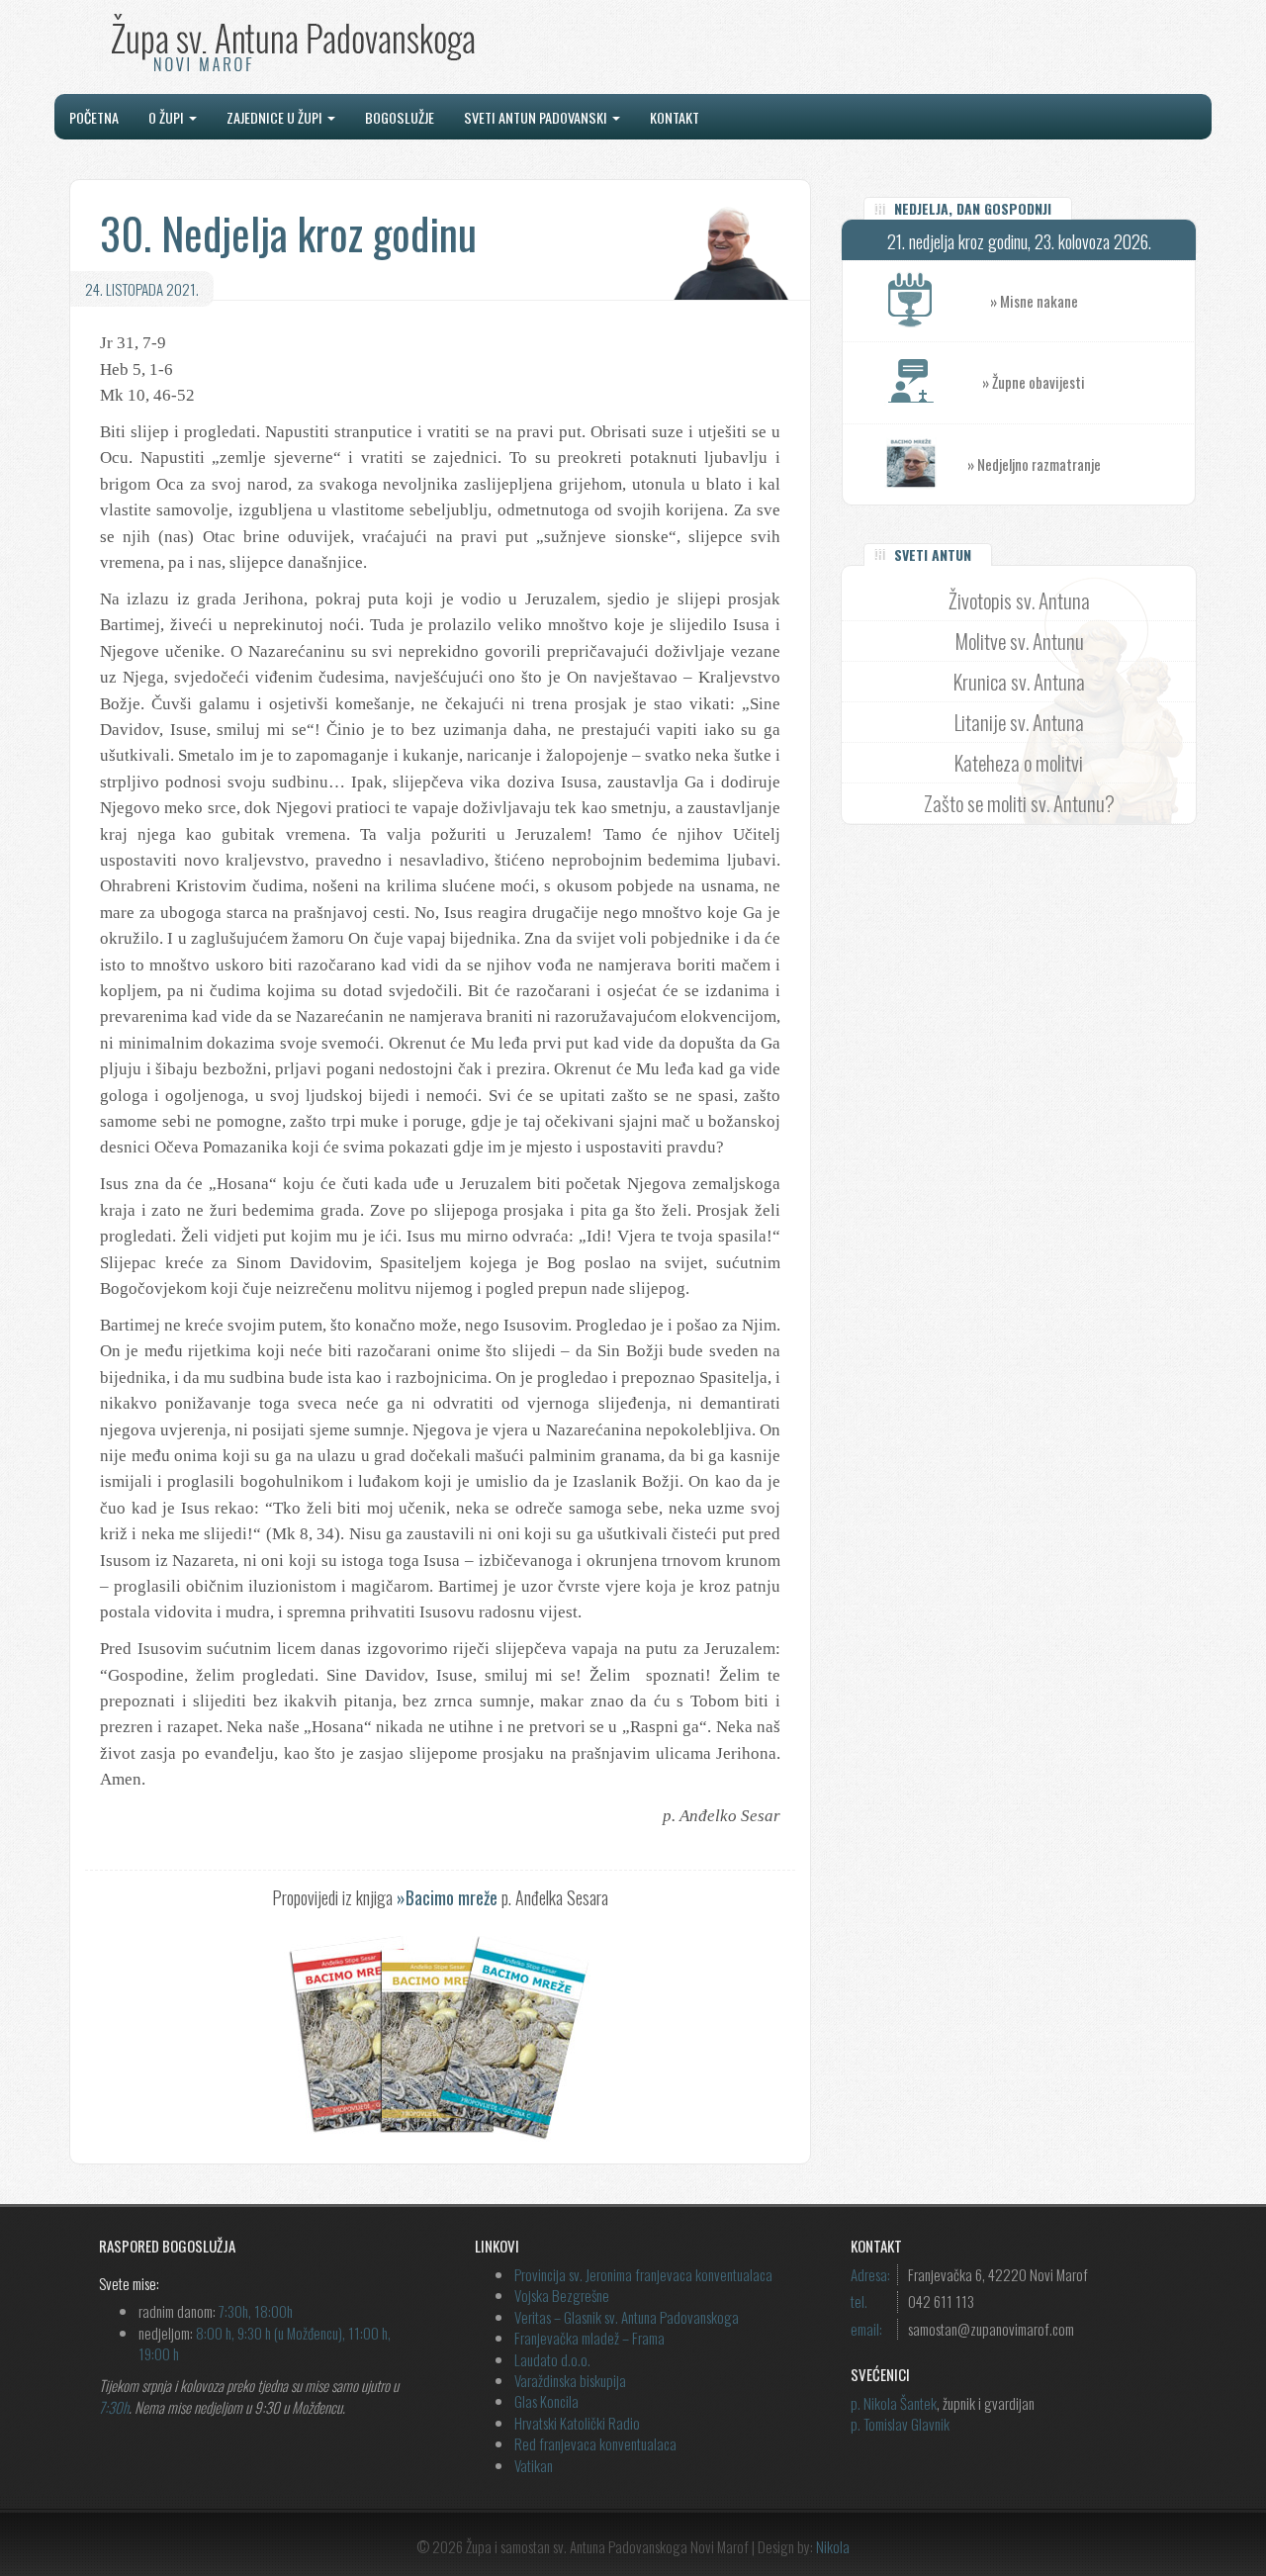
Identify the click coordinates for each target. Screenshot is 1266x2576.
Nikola (833, 2546)
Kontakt (675, 117)
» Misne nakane (1034, 301)
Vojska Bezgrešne (562, 2295)
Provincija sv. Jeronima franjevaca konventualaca (643, 2274)
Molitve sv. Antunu (1019, 641)
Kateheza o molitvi (1019, 762)
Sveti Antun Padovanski (537, 117)
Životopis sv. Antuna (1019, 600)
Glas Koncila (546, 2401)
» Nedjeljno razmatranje (1034, 464)
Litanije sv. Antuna (1019, 722)
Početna (94, 117)
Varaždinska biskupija (570, 2380)
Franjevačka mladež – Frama (589, 2338)
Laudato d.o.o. (552, 2359)
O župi (168, 117)
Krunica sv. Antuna (1019, 681)
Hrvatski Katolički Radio (577, 2423)
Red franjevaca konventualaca (595, 2443)
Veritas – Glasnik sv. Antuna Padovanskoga (627, 2317)
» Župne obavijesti (1034, 382)
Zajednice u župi (276, 117)
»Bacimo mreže (447, 1897)
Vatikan (534, 2465)
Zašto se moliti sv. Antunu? (1019, 803)
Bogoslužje (400, 117)
